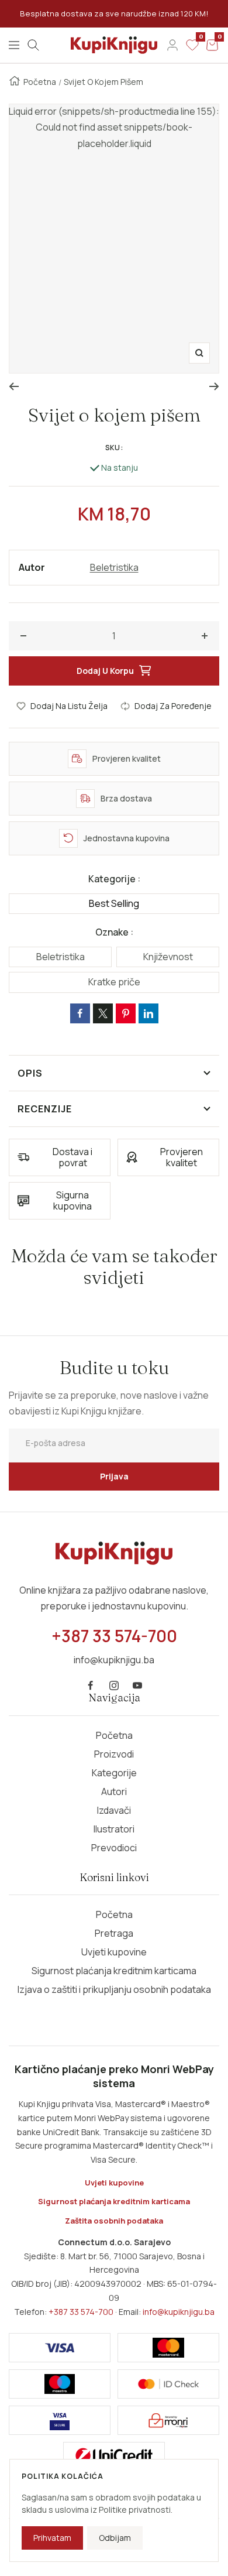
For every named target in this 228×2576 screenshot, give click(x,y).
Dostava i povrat (72, 1157)
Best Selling (114, 903)
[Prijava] (172, 45)
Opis (30, 1073)
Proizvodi (114, 1754)
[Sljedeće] (214, 386)
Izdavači (114, 1810)
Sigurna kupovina (72, 1200)
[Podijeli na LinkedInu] (148, 1013)
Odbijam (115, 2538)
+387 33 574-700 (81, 2312)
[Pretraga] (33, 45)
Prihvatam (52, 2538)
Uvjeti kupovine (114, 1952)
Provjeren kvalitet (182, 1157)
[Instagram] (114, 1686)
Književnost (168, 957)
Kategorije (114, 1773)
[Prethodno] (14, 386)
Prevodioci (114, 1848)
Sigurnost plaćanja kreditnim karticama (114, 1971)
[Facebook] (91, 1686)
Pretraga (114, 1933)
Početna (40, 82)
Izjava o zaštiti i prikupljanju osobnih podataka (114, 1989)
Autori (114, 1791)
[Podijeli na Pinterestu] (126, 1013)
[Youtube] (137, 1686)
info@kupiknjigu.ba (179, 2312)
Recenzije (45, 1109)
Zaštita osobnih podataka (114, 2221)
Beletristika (114, 567)
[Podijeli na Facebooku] (80, 1013)
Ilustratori (114, 1829)
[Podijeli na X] (103, 1013)
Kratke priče (114, 982)
